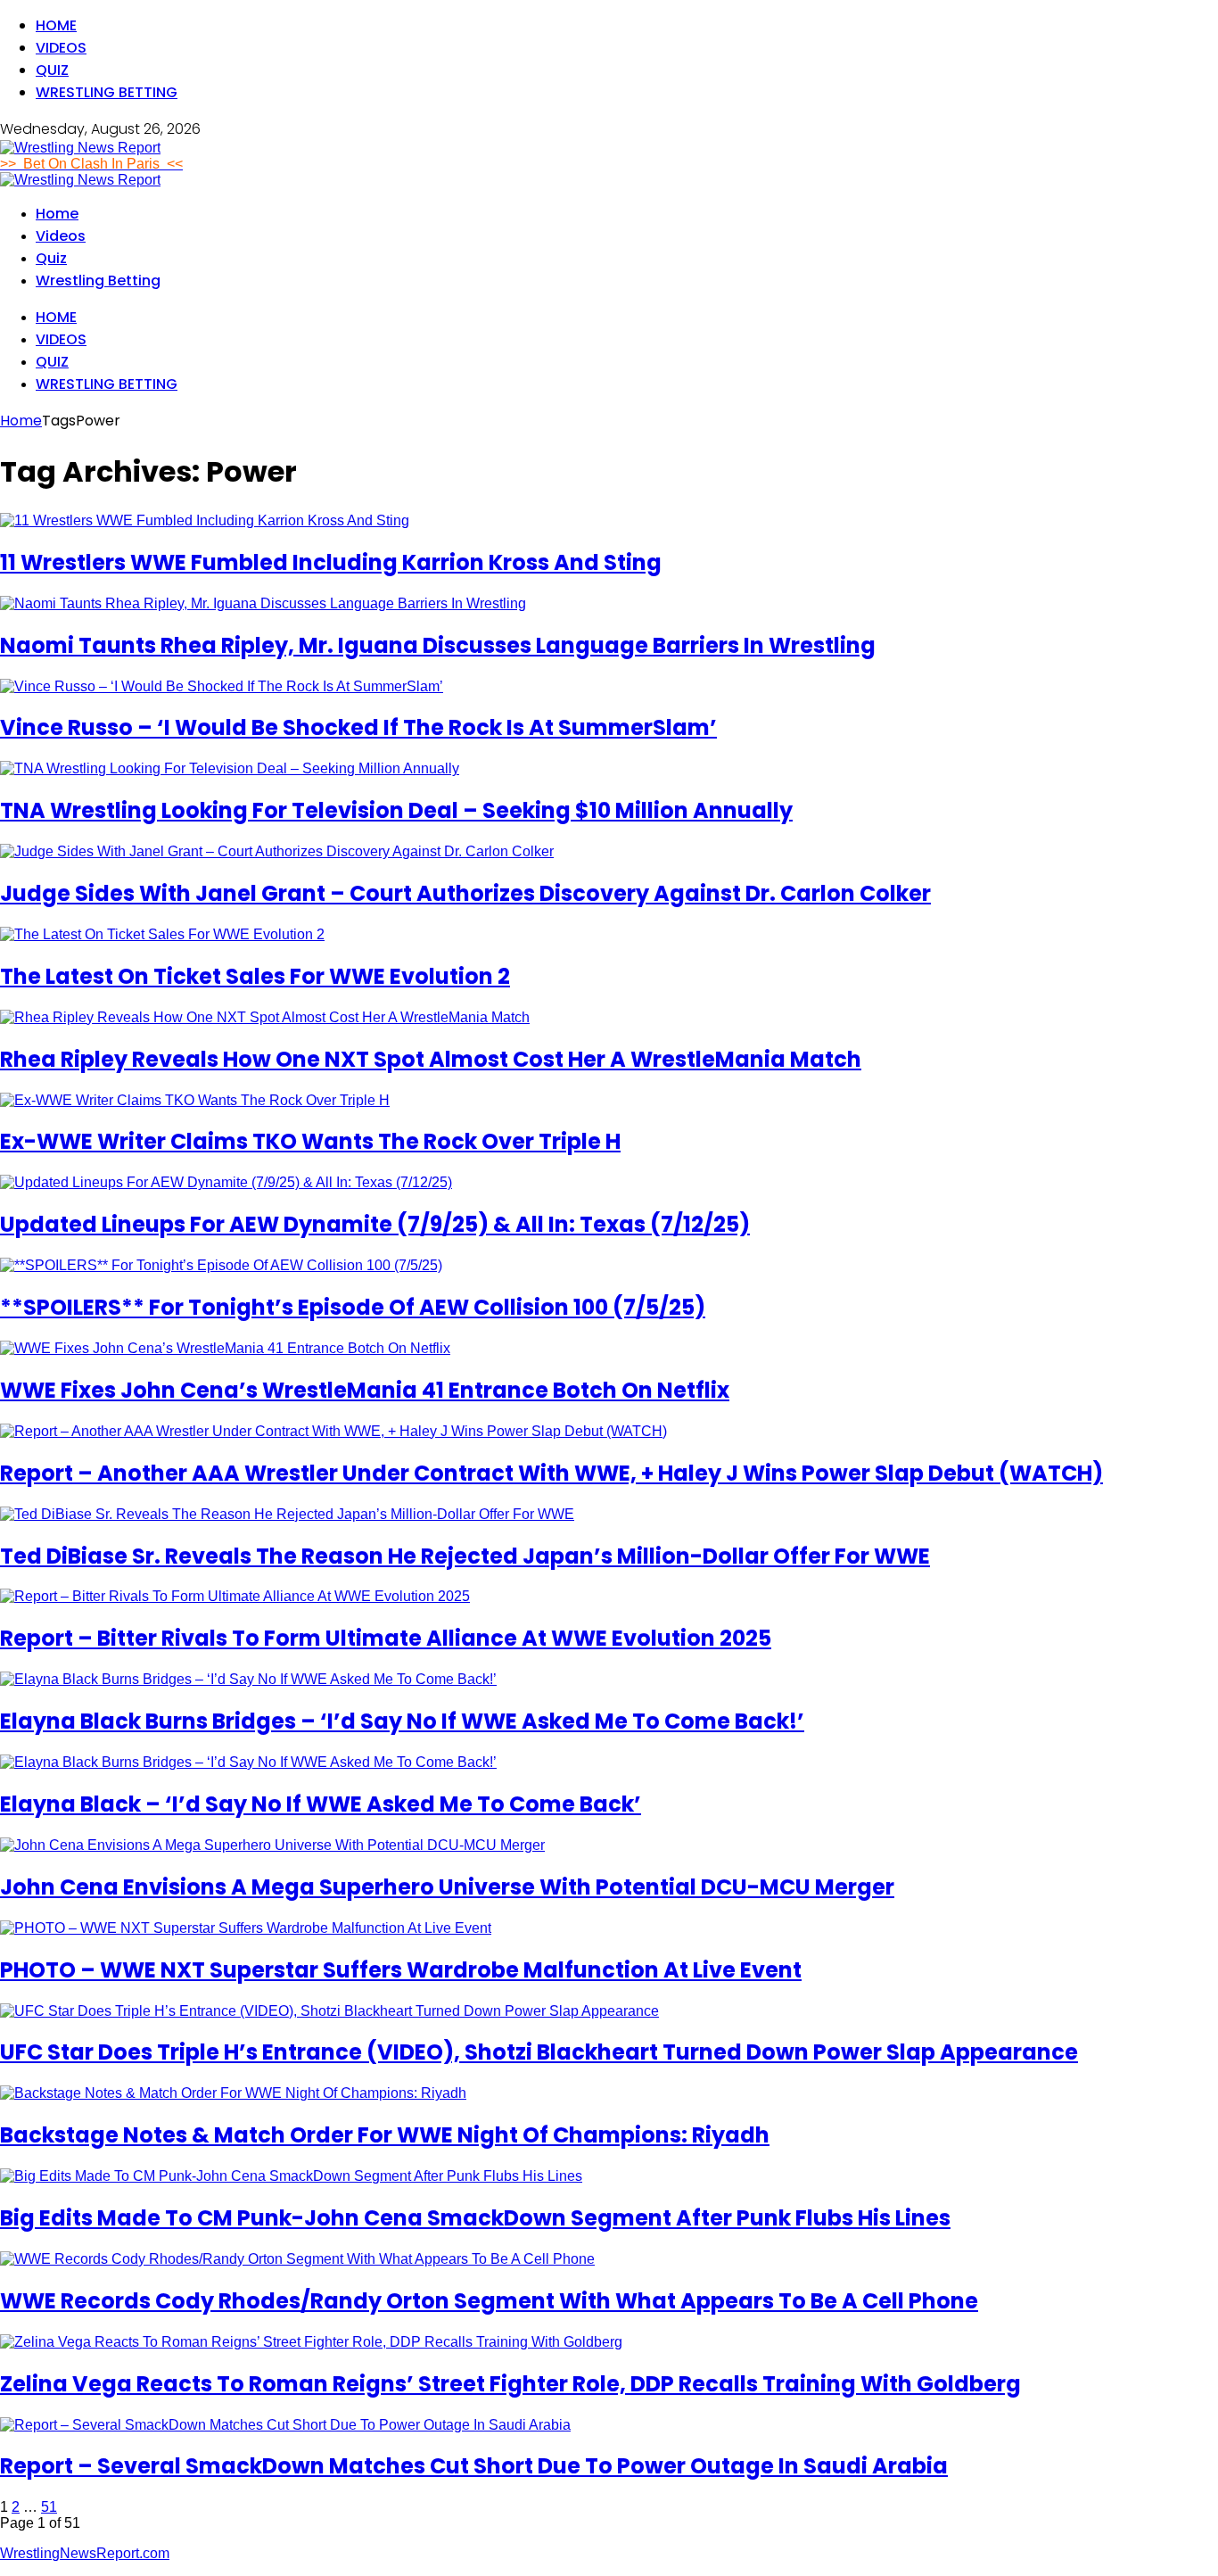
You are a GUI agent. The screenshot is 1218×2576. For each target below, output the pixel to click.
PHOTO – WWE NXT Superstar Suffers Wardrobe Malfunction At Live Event (401, 1970)
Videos (61, 48)
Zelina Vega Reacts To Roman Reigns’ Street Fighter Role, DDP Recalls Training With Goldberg (510, 2384)
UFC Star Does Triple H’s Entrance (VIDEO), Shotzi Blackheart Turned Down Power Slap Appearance (539, 2052)
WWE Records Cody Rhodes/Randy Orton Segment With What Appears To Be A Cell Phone (489, 2301)
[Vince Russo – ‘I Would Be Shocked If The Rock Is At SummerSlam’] (222, 686)
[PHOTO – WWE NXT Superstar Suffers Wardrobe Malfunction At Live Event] (246, 1928)
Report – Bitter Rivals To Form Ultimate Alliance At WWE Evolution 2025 (386, 1638)
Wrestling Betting (107, 92)
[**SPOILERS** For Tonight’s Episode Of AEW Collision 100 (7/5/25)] (221, 1265)
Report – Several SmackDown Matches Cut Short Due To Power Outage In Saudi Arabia (474, 2466)
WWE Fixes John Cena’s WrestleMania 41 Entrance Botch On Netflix (365, 1390)
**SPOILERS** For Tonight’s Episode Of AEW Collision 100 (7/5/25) (353, 1307)
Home (56, 25)
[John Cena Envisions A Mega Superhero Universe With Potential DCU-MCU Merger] (272, 1845)
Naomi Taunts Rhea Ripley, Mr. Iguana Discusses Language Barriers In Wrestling (438, 645)
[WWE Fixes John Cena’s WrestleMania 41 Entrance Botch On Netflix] (225, 1348)
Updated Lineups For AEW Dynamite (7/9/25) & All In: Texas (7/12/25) (375, 1224)
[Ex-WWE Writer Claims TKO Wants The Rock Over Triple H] (195, 1100)
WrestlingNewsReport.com (85, 2553)
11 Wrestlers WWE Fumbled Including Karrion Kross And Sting (331, 562)
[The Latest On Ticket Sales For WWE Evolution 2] (162, 934)
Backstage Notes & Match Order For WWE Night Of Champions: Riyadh (385, 2135)
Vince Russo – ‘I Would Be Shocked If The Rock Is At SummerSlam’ (358, 727)
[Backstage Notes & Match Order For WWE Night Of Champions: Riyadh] (233, 2093)
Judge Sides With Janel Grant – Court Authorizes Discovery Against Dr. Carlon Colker (465, 893)
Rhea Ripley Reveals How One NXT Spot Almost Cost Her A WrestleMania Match (431, 1059)
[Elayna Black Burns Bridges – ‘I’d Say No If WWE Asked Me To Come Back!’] (248, 1679)
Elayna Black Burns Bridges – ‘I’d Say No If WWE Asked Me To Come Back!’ (402, 1721)
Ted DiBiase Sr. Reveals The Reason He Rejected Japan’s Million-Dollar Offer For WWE (465, 1556)
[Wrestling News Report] (80, 148)
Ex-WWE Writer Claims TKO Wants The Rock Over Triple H (310, 1141)
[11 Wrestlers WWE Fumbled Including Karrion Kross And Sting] (205, 520)
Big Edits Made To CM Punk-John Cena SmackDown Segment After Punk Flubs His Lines (475, 2218)
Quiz (52, 70)
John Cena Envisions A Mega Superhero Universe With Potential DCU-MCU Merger (447, 1887)
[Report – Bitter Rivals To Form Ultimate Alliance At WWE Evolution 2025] (235, 1596)
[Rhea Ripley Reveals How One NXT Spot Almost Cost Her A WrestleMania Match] (265, 1017)
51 (49, 2507)
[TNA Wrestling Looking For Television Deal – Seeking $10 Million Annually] (230, 768)
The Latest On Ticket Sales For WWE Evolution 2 (255, 976)
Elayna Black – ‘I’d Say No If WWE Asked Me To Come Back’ (321, 1804)
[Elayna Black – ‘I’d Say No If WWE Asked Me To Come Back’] (248, 1762)
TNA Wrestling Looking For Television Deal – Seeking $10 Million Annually (396, 810)
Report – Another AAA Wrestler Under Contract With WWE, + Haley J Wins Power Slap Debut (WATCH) (551, 1473)
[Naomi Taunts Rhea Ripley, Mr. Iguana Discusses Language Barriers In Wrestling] (263, 603)
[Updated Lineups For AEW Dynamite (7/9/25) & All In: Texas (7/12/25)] (226, 1182)
